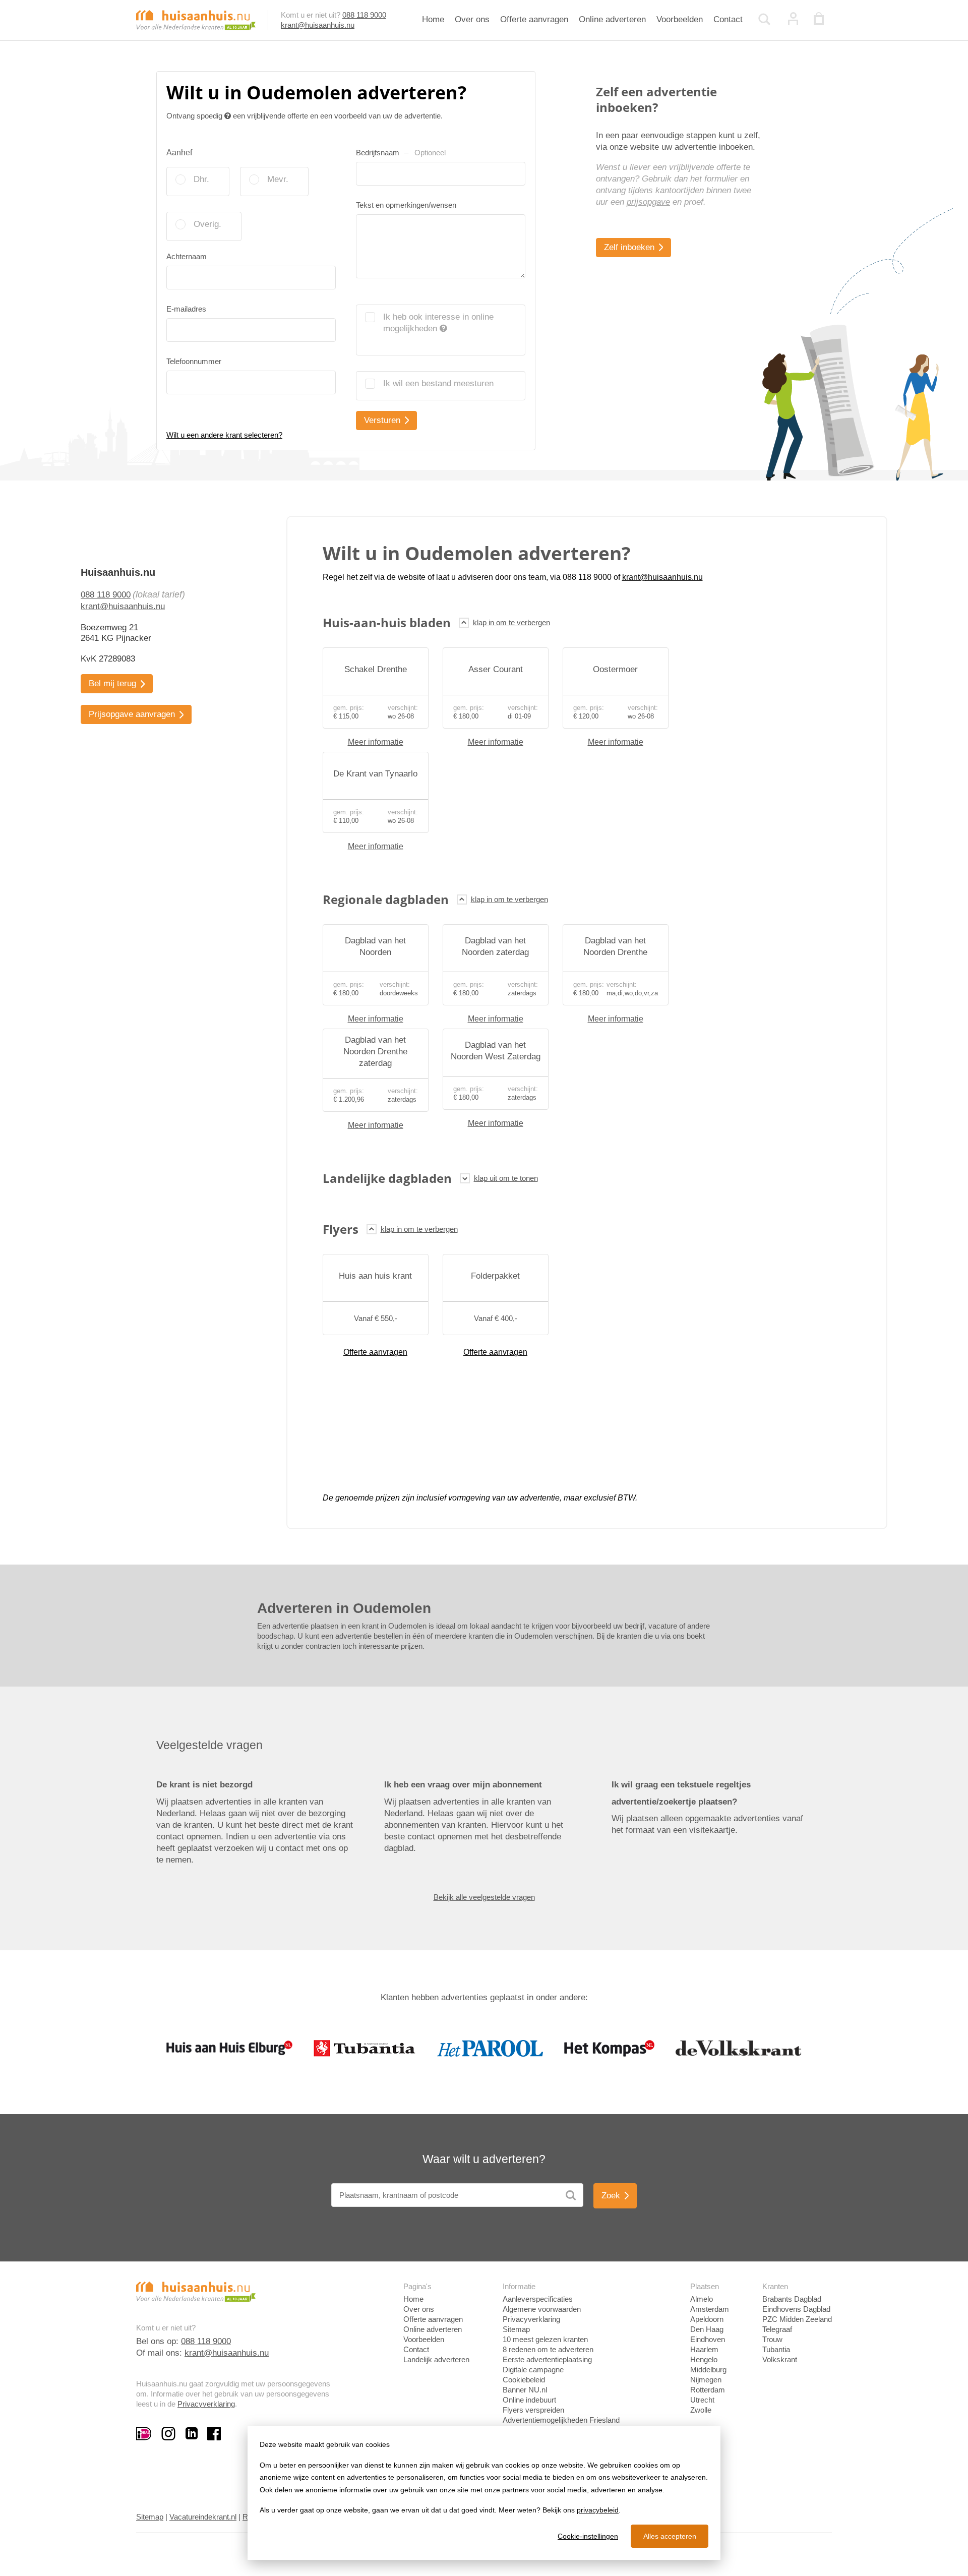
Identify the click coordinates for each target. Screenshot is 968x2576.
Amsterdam (710, 2309)
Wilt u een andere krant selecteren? (224, 435)
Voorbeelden (680, 19)
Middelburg (708, 2370)
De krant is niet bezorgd (204, 1785)
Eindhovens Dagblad (796, 2309)
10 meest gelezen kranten (545, 2339)
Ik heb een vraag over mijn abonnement (463, 1785)
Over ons (472, 19)
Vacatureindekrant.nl (203, 2517)
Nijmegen (706, 2380)
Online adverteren (612, 19)
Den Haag (707, 2329)
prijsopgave (648, 202)
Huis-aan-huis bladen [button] (387, 622)
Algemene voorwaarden (542, 2309)
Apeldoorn (707, 2319)
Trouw (772, 2339)
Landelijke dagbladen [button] (387, 1178)
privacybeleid (598, 2510)
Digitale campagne (533, 2370)
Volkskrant (780, 2359)
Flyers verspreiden (533, 2410)
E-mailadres (186, 309)
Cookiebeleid (524, 2380)
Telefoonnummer (194, 361)
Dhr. (201, 179)
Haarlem (704, 2349)
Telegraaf (777, 2329)
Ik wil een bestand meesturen (438, 383)
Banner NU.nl (525, 2390)
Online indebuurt (529, 2400)
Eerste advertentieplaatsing (547, 2359)
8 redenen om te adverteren (548, 2349)
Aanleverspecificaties (538, 2299)
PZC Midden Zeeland (797, 2319)
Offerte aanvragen (534, 19)
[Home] (196, 19)
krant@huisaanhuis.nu (318, 25)
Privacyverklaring (206, 2404)
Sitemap (516, 2329)
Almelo (702, 2299)
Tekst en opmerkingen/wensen (406, 205)
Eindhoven (708, 2339)
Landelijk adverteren (436, 2359)
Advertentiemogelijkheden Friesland (561, 2420)
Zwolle (701, 2410)
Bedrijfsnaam (401, 153)
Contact (728, 19)
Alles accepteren (670, 2536)
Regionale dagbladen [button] (386, 899)
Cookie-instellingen (588, 2536)
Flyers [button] (341, 1229)
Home (433, 19)
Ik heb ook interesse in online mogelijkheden (438, 323)
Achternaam (187, 256)
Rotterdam (708, 2390)
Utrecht (702, 2400)
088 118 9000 (364, 15)
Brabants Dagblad (792, 2299)
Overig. (207, 224)
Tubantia (776, 2349)
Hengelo (704, 2359)
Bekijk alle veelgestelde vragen (484, 1897)
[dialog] (484, 2493)
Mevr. (278, 179)
